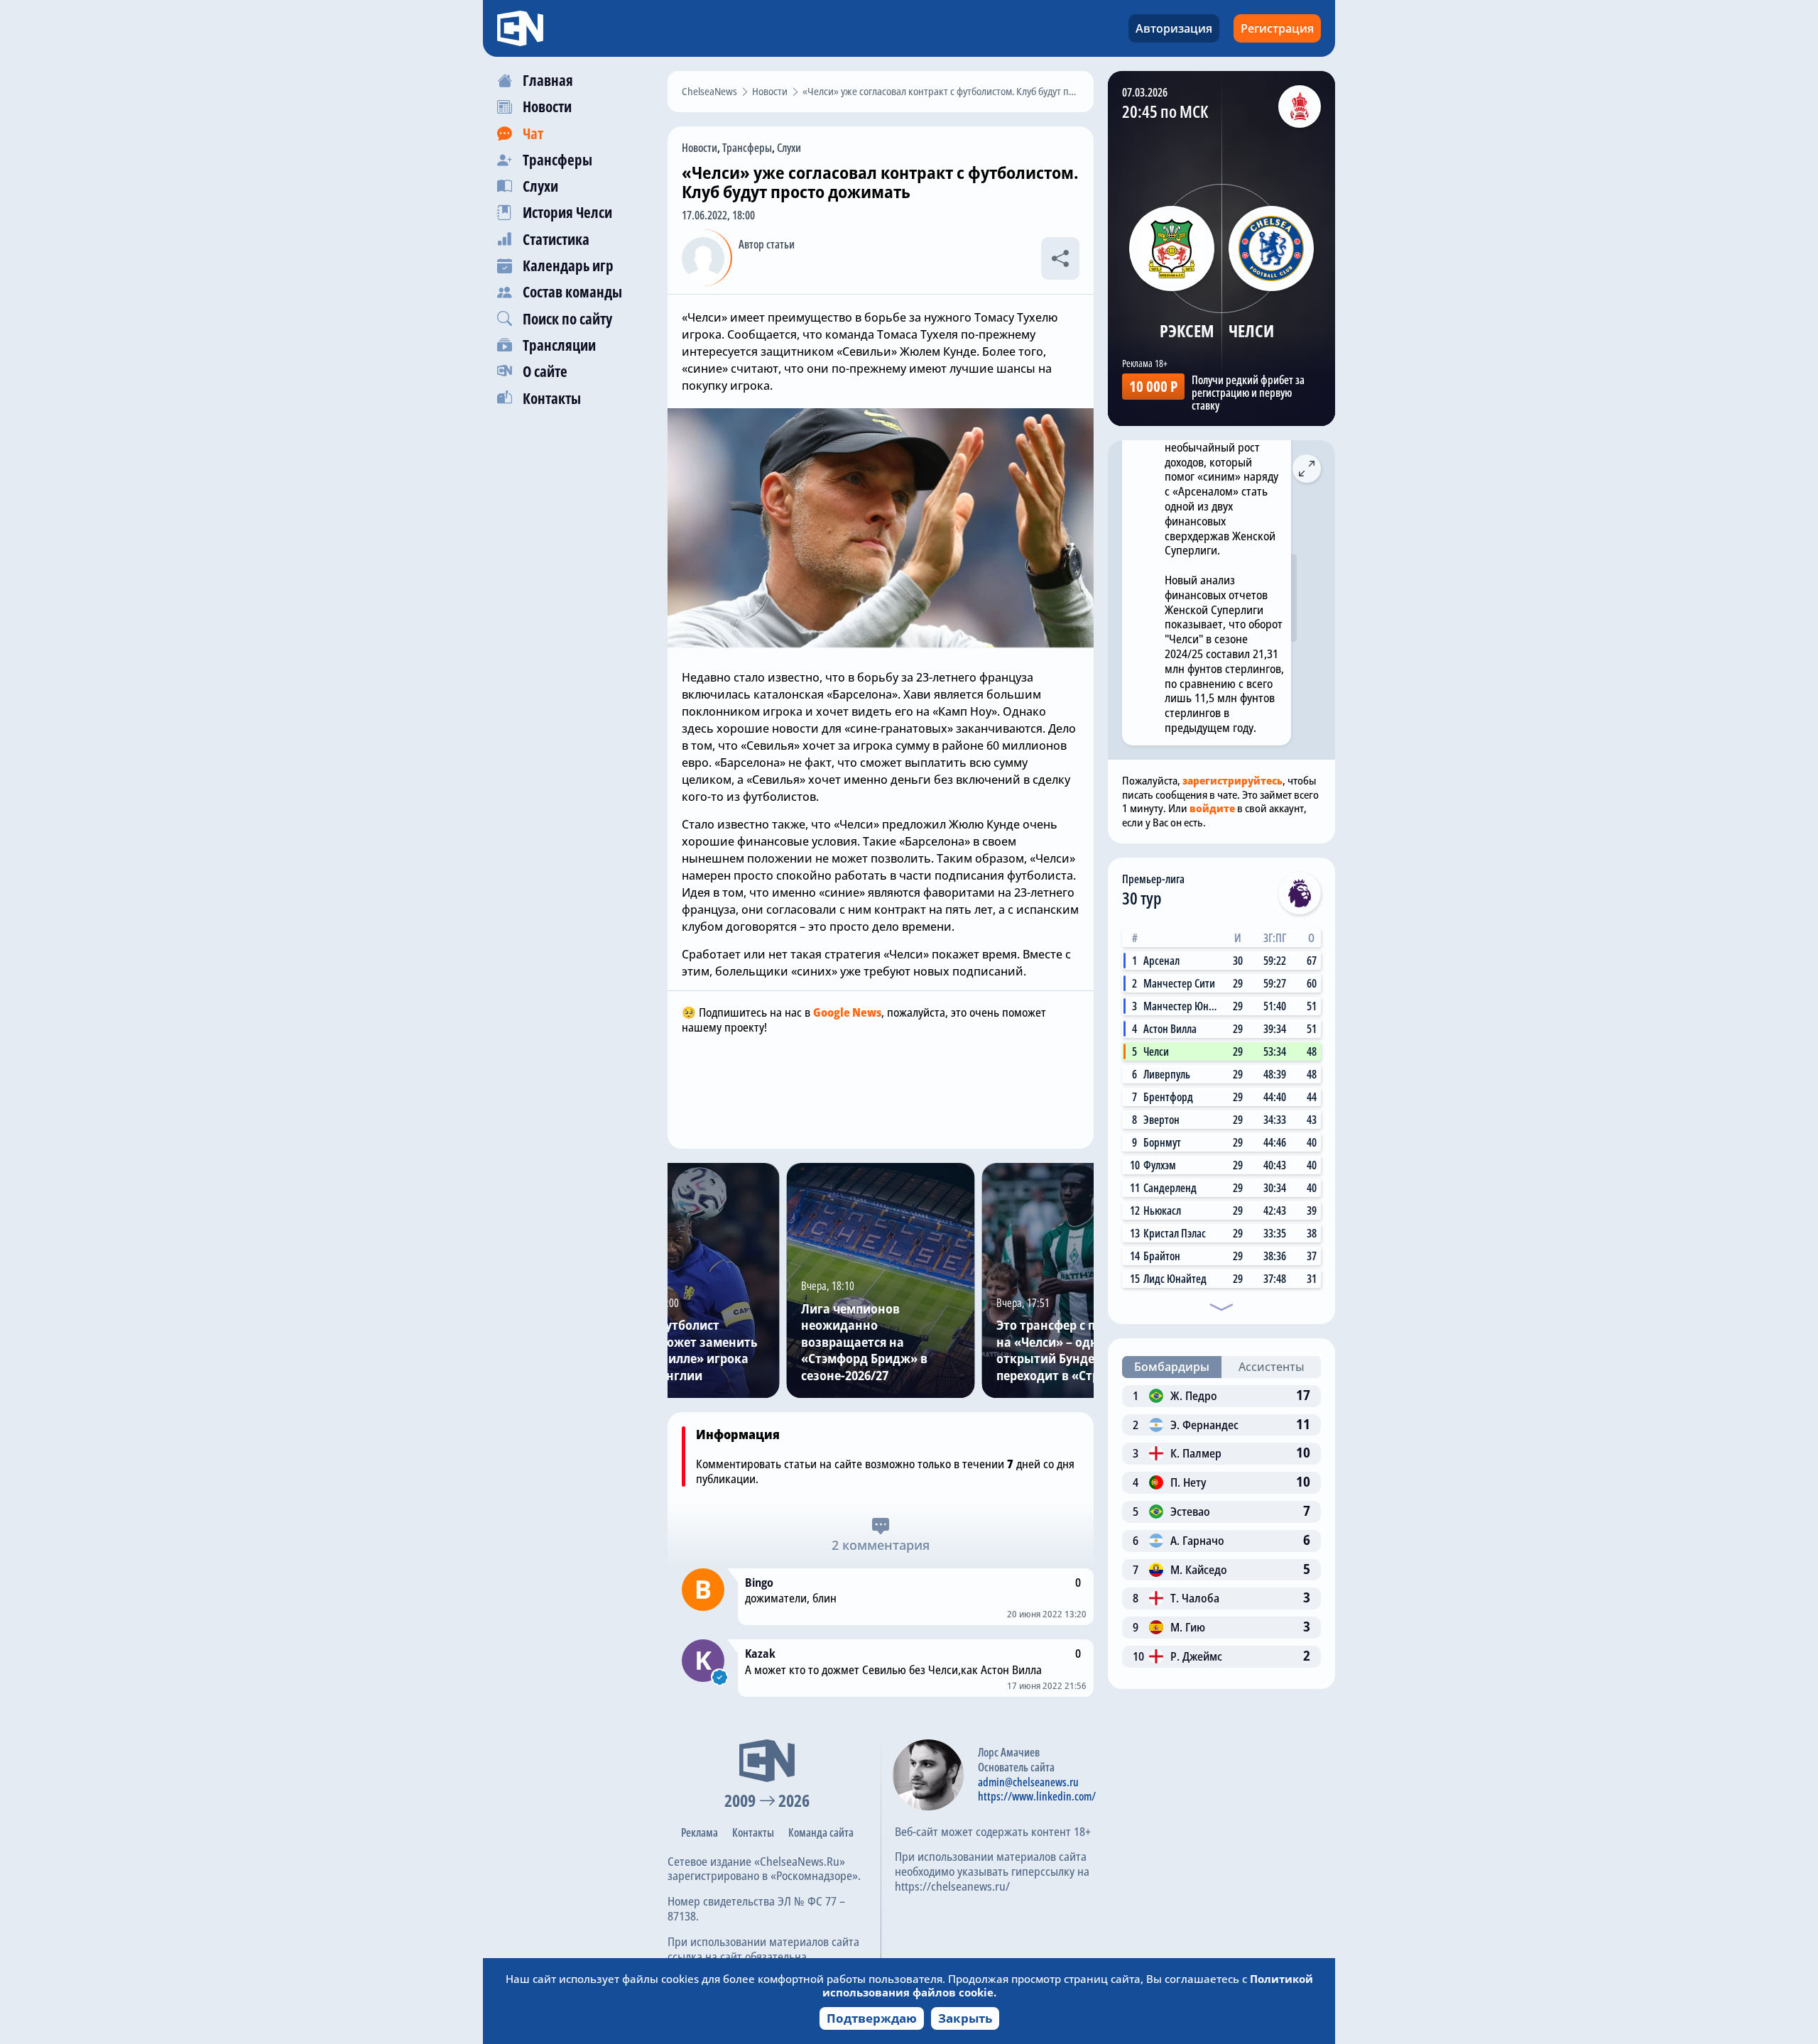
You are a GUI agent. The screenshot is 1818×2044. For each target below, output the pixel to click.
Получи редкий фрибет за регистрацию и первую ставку (1248, 393)
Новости (700, 148)
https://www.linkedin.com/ (1037, 1796)
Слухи (789, 148)
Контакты (753, 1832)
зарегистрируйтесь (1232, 780)
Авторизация (1174, 28)
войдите (1212, 808)
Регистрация (1277, 28)
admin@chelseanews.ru (1028, 1782)
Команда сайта (821, 1832)
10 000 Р (1153, 386)
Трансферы (747, 148)
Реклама (700, 1832)
